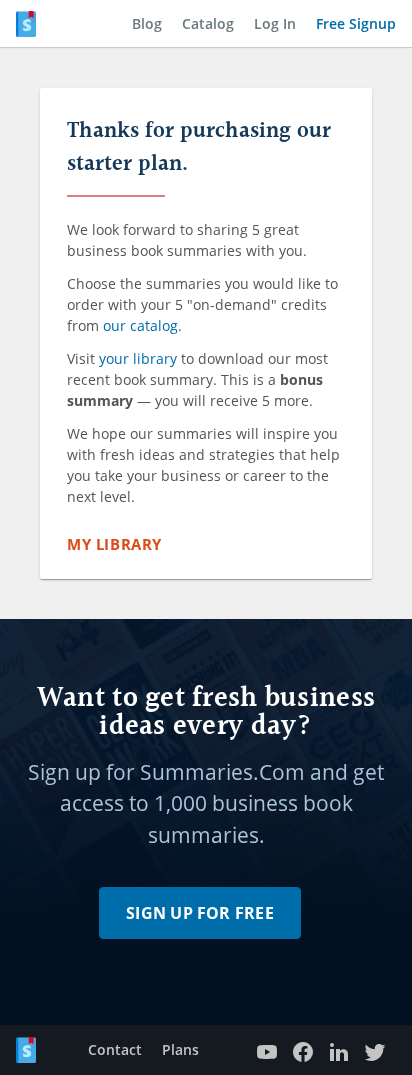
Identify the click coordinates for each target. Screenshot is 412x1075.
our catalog (140, 325)
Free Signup (356, 23)
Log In (275, 23)
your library (138, 358)
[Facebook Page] (303, 1050)
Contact (115, 1049)
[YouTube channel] (267, 1050)
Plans (180, 1049)
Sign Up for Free (200, 913)
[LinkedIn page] (339, 1050)
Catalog (208, 23)
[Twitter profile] (375, 1050)
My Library (114, 544)
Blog (147, 23)
